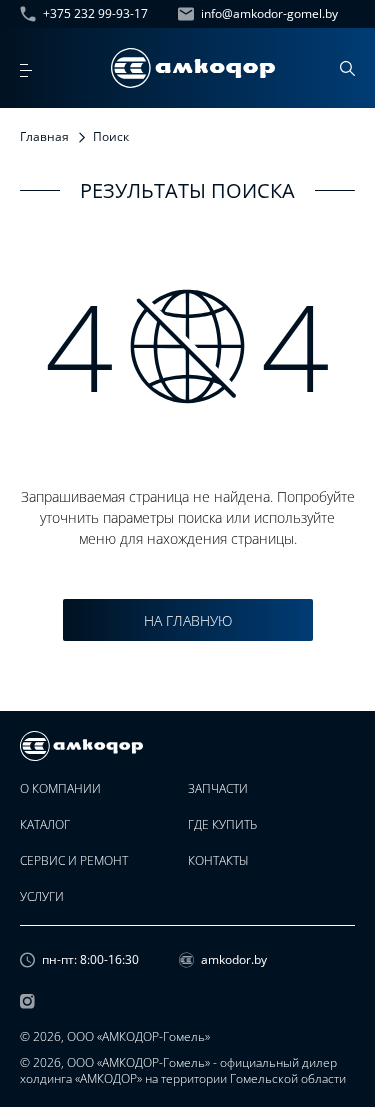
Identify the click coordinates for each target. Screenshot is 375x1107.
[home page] (193, 68)
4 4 (187, 345)
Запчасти (218, 789)
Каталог (45, 825)
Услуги (42, 897)
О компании (60, 789)
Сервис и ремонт (74, 861)
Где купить (222, 825)
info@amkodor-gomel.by (269, 14)
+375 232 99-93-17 (95, 14)
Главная (44, 136)
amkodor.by (234, 960)
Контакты (218, 861)
